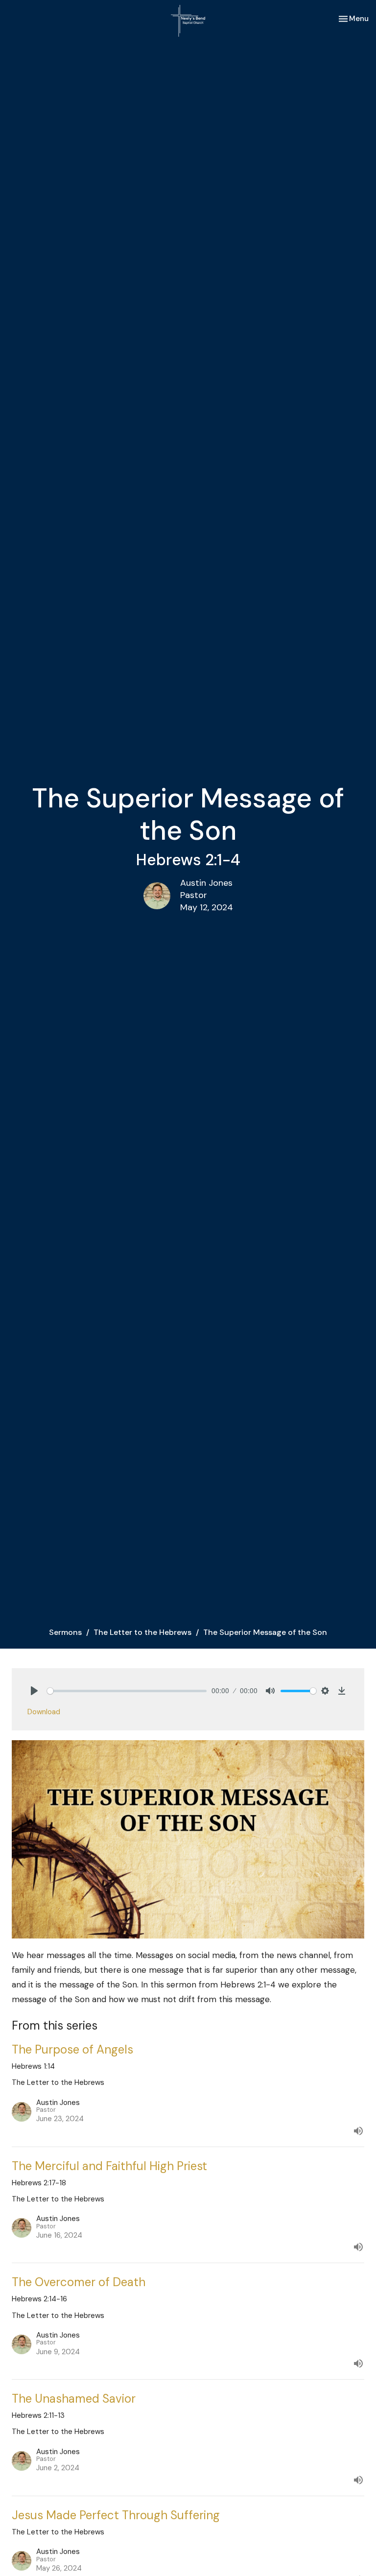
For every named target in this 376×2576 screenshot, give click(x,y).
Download (44, 1712)
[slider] (127, 1691)
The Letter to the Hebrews (142, 1632)
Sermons (65, 1632)
